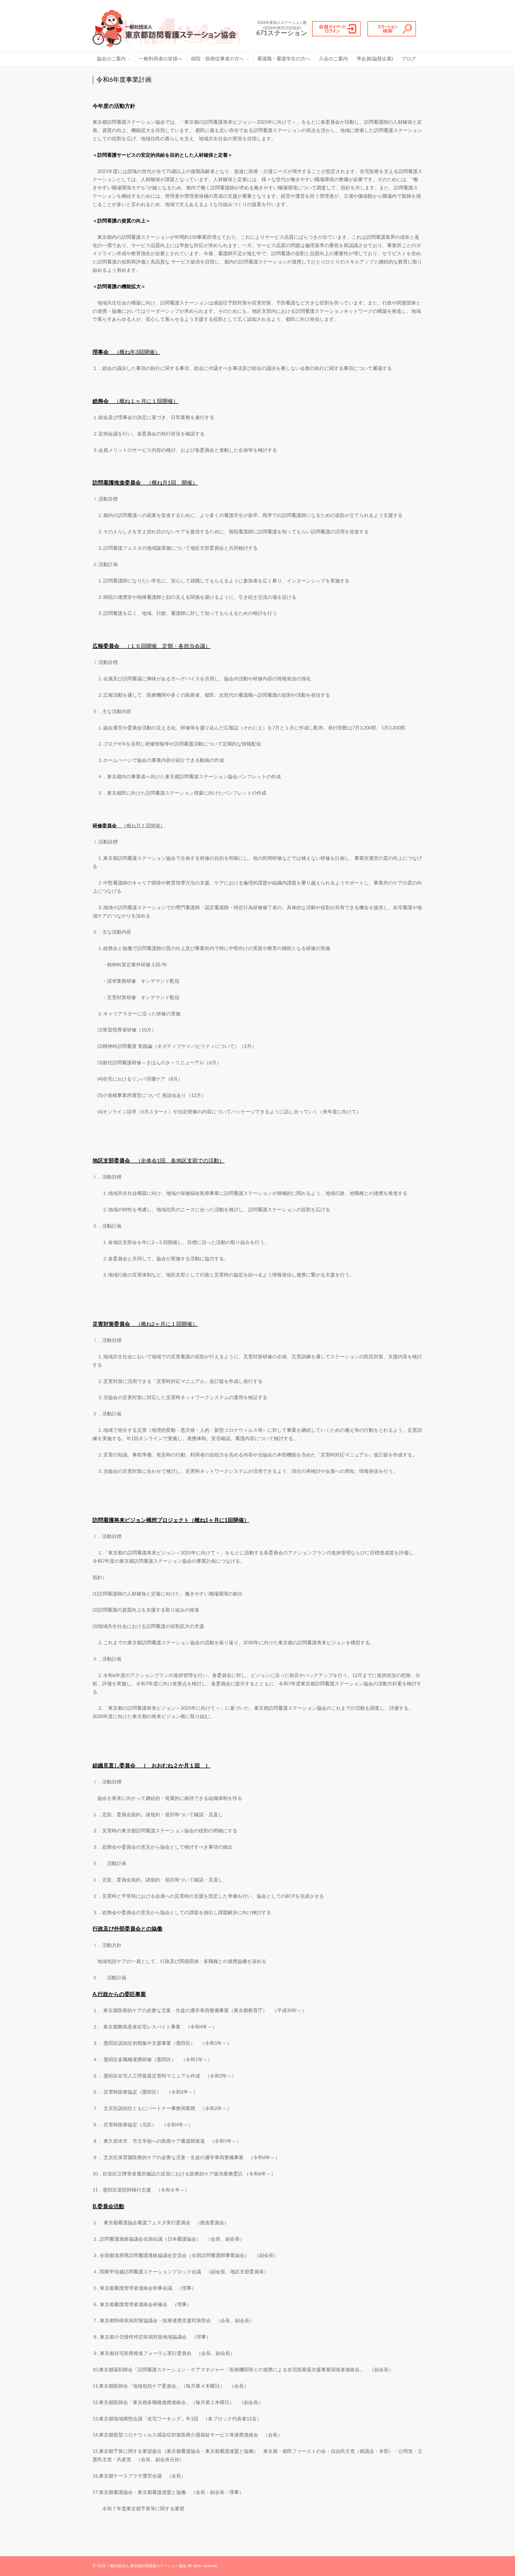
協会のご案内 (111, 59)
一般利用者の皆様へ (161, 59)
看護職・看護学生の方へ (284, 59)
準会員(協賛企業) (375, 59)
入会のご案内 (333, 59)
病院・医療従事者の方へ (218, 59)
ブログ (409, 59)
